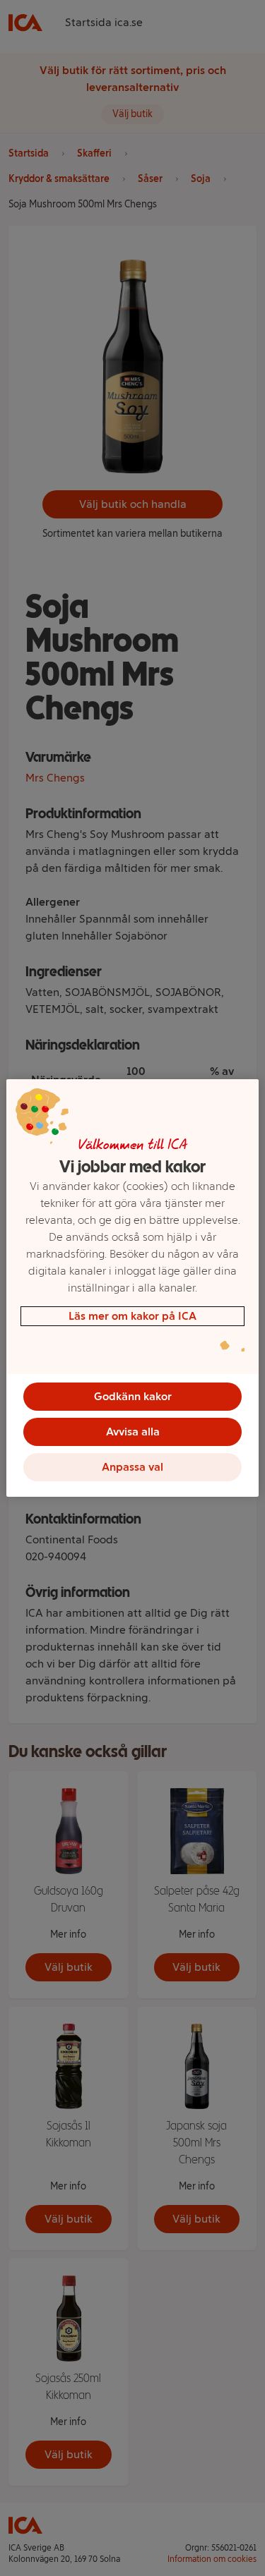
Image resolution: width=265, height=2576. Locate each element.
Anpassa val (132, 1467)
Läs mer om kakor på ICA (132, 1316)
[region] (132, 1288)
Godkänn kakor (133, 1396)
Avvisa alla (133, 1432)
